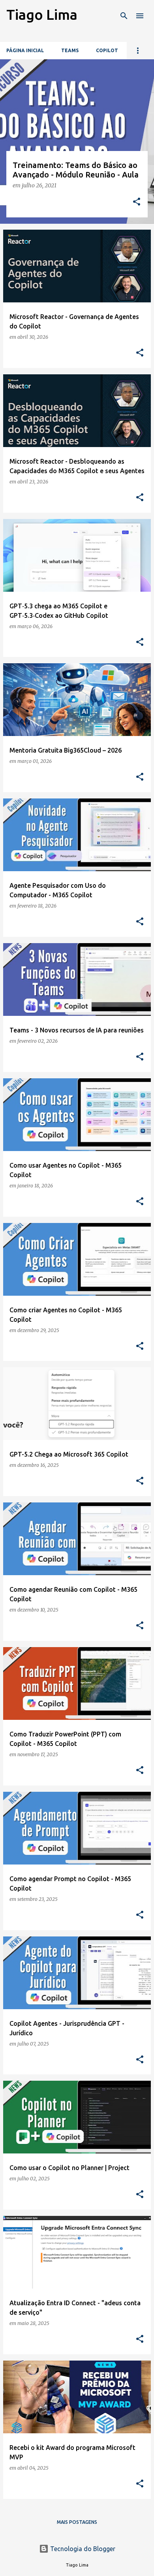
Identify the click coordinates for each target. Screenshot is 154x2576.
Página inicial (25, 50)
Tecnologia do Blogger (82, 2549)
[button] (137, 202)
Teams (70, 50)
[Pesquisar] (124, 16)
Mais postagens (77, 2522)
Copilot (107, 50)
